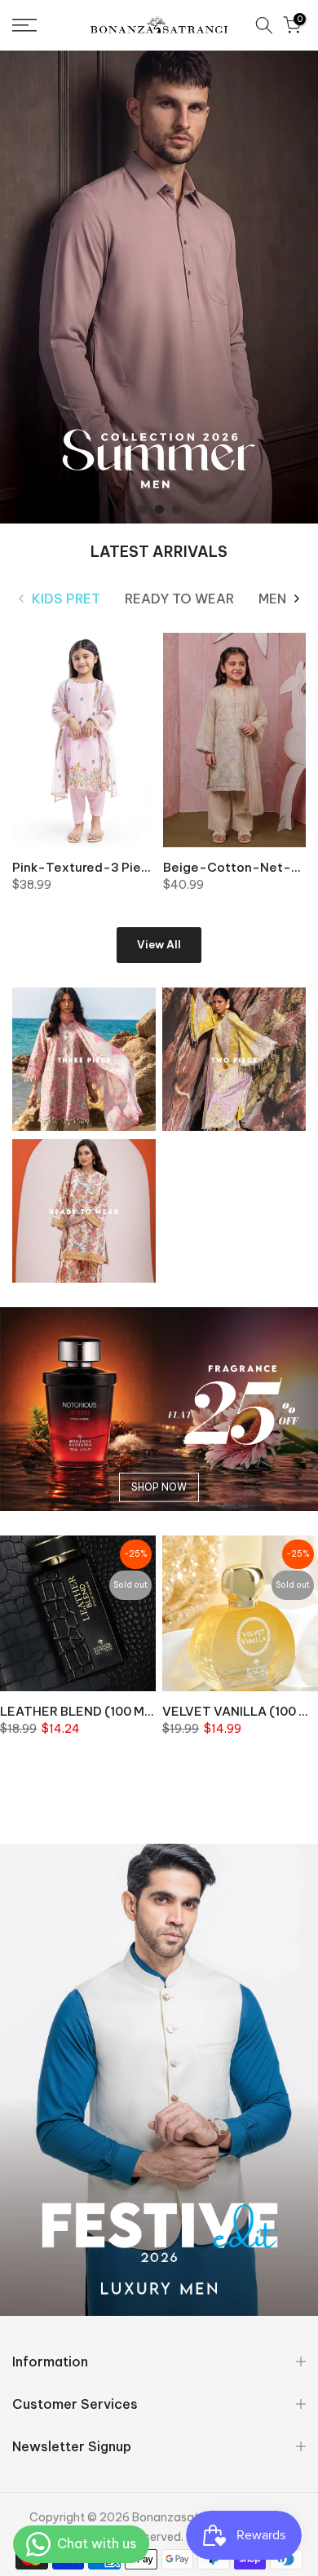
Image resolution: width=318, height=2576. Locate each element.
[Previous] (22, 599)
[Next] (296, 599)
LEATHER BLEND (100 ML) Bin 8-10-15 (115, 1711)
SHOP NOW (159, 1487)
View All (159, 944)
